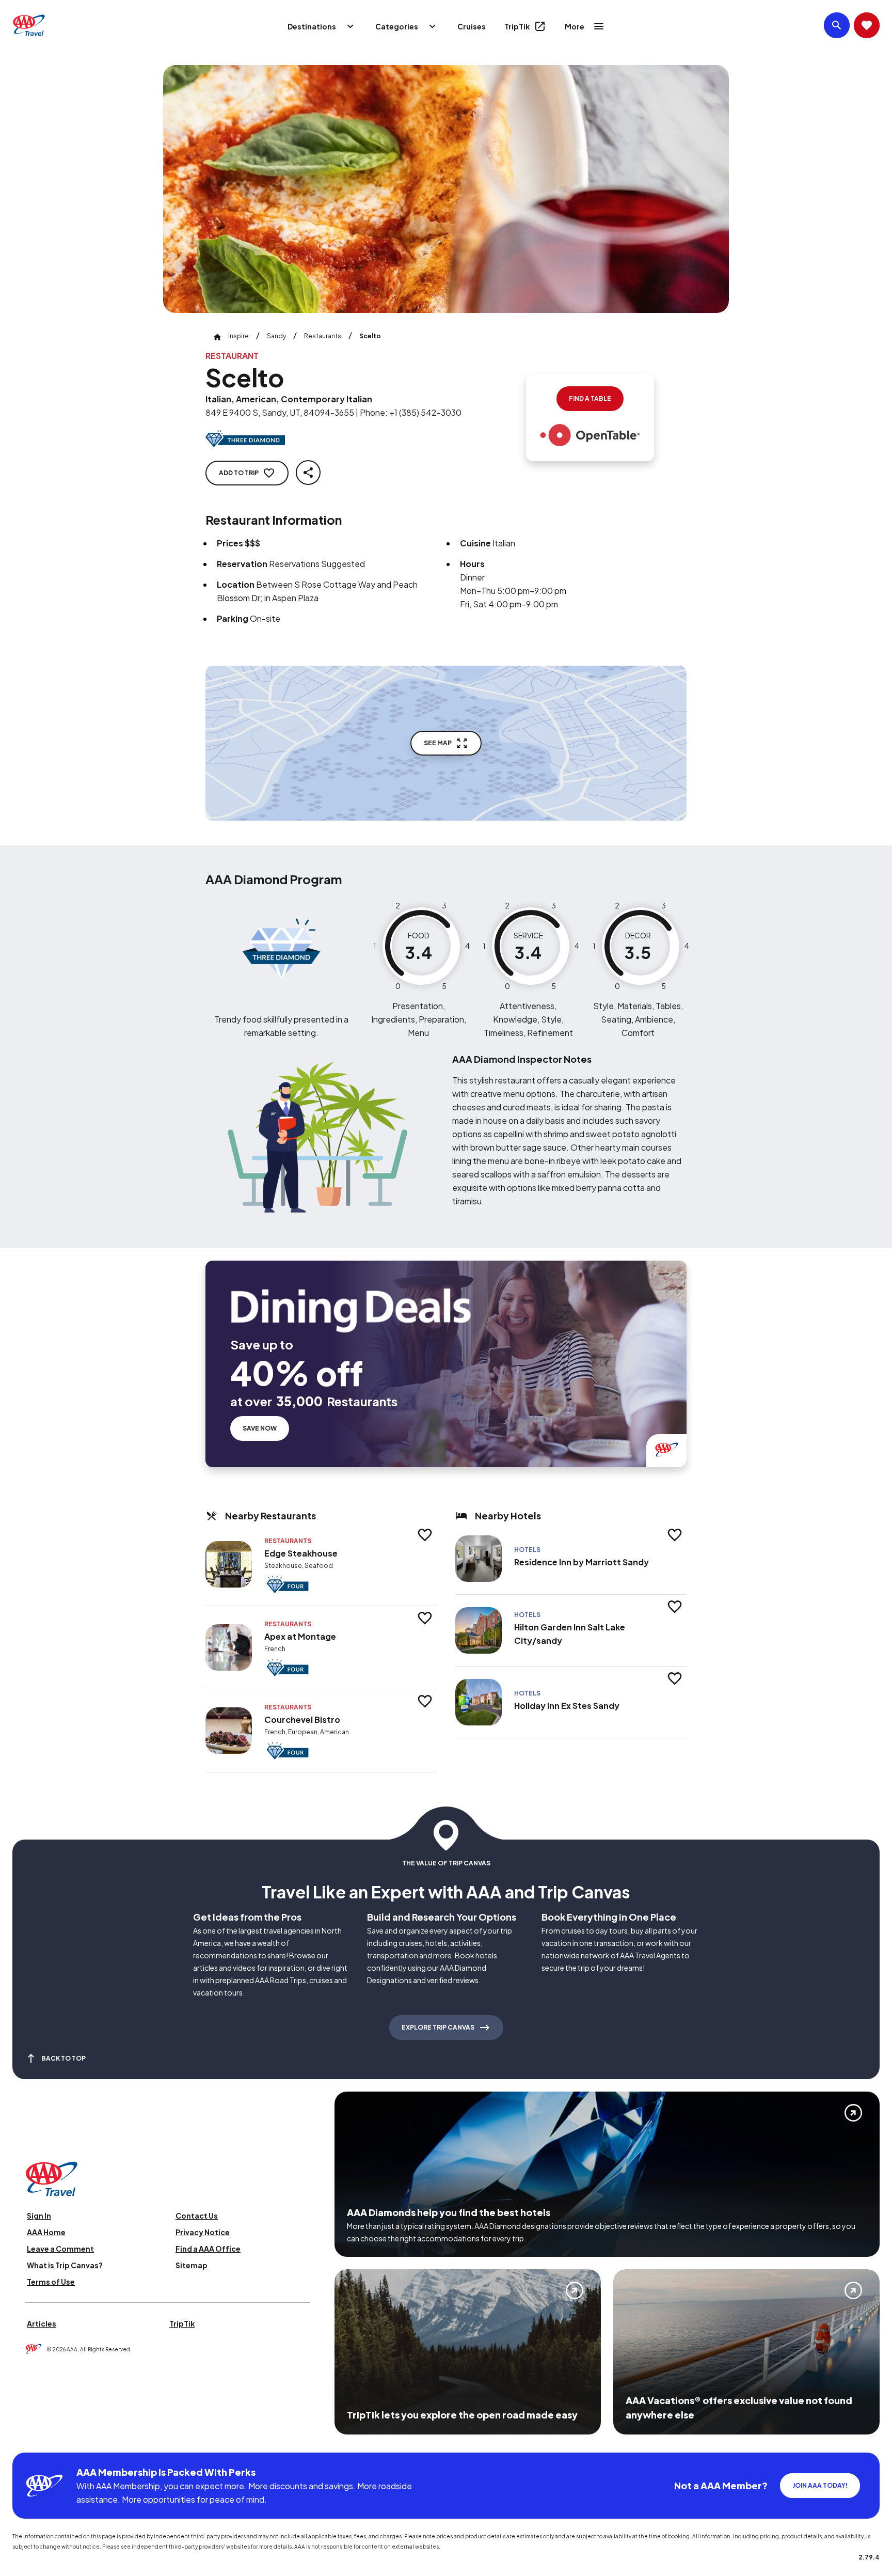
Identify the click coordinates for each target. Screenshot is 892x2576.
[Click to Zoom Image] (446, 189)
